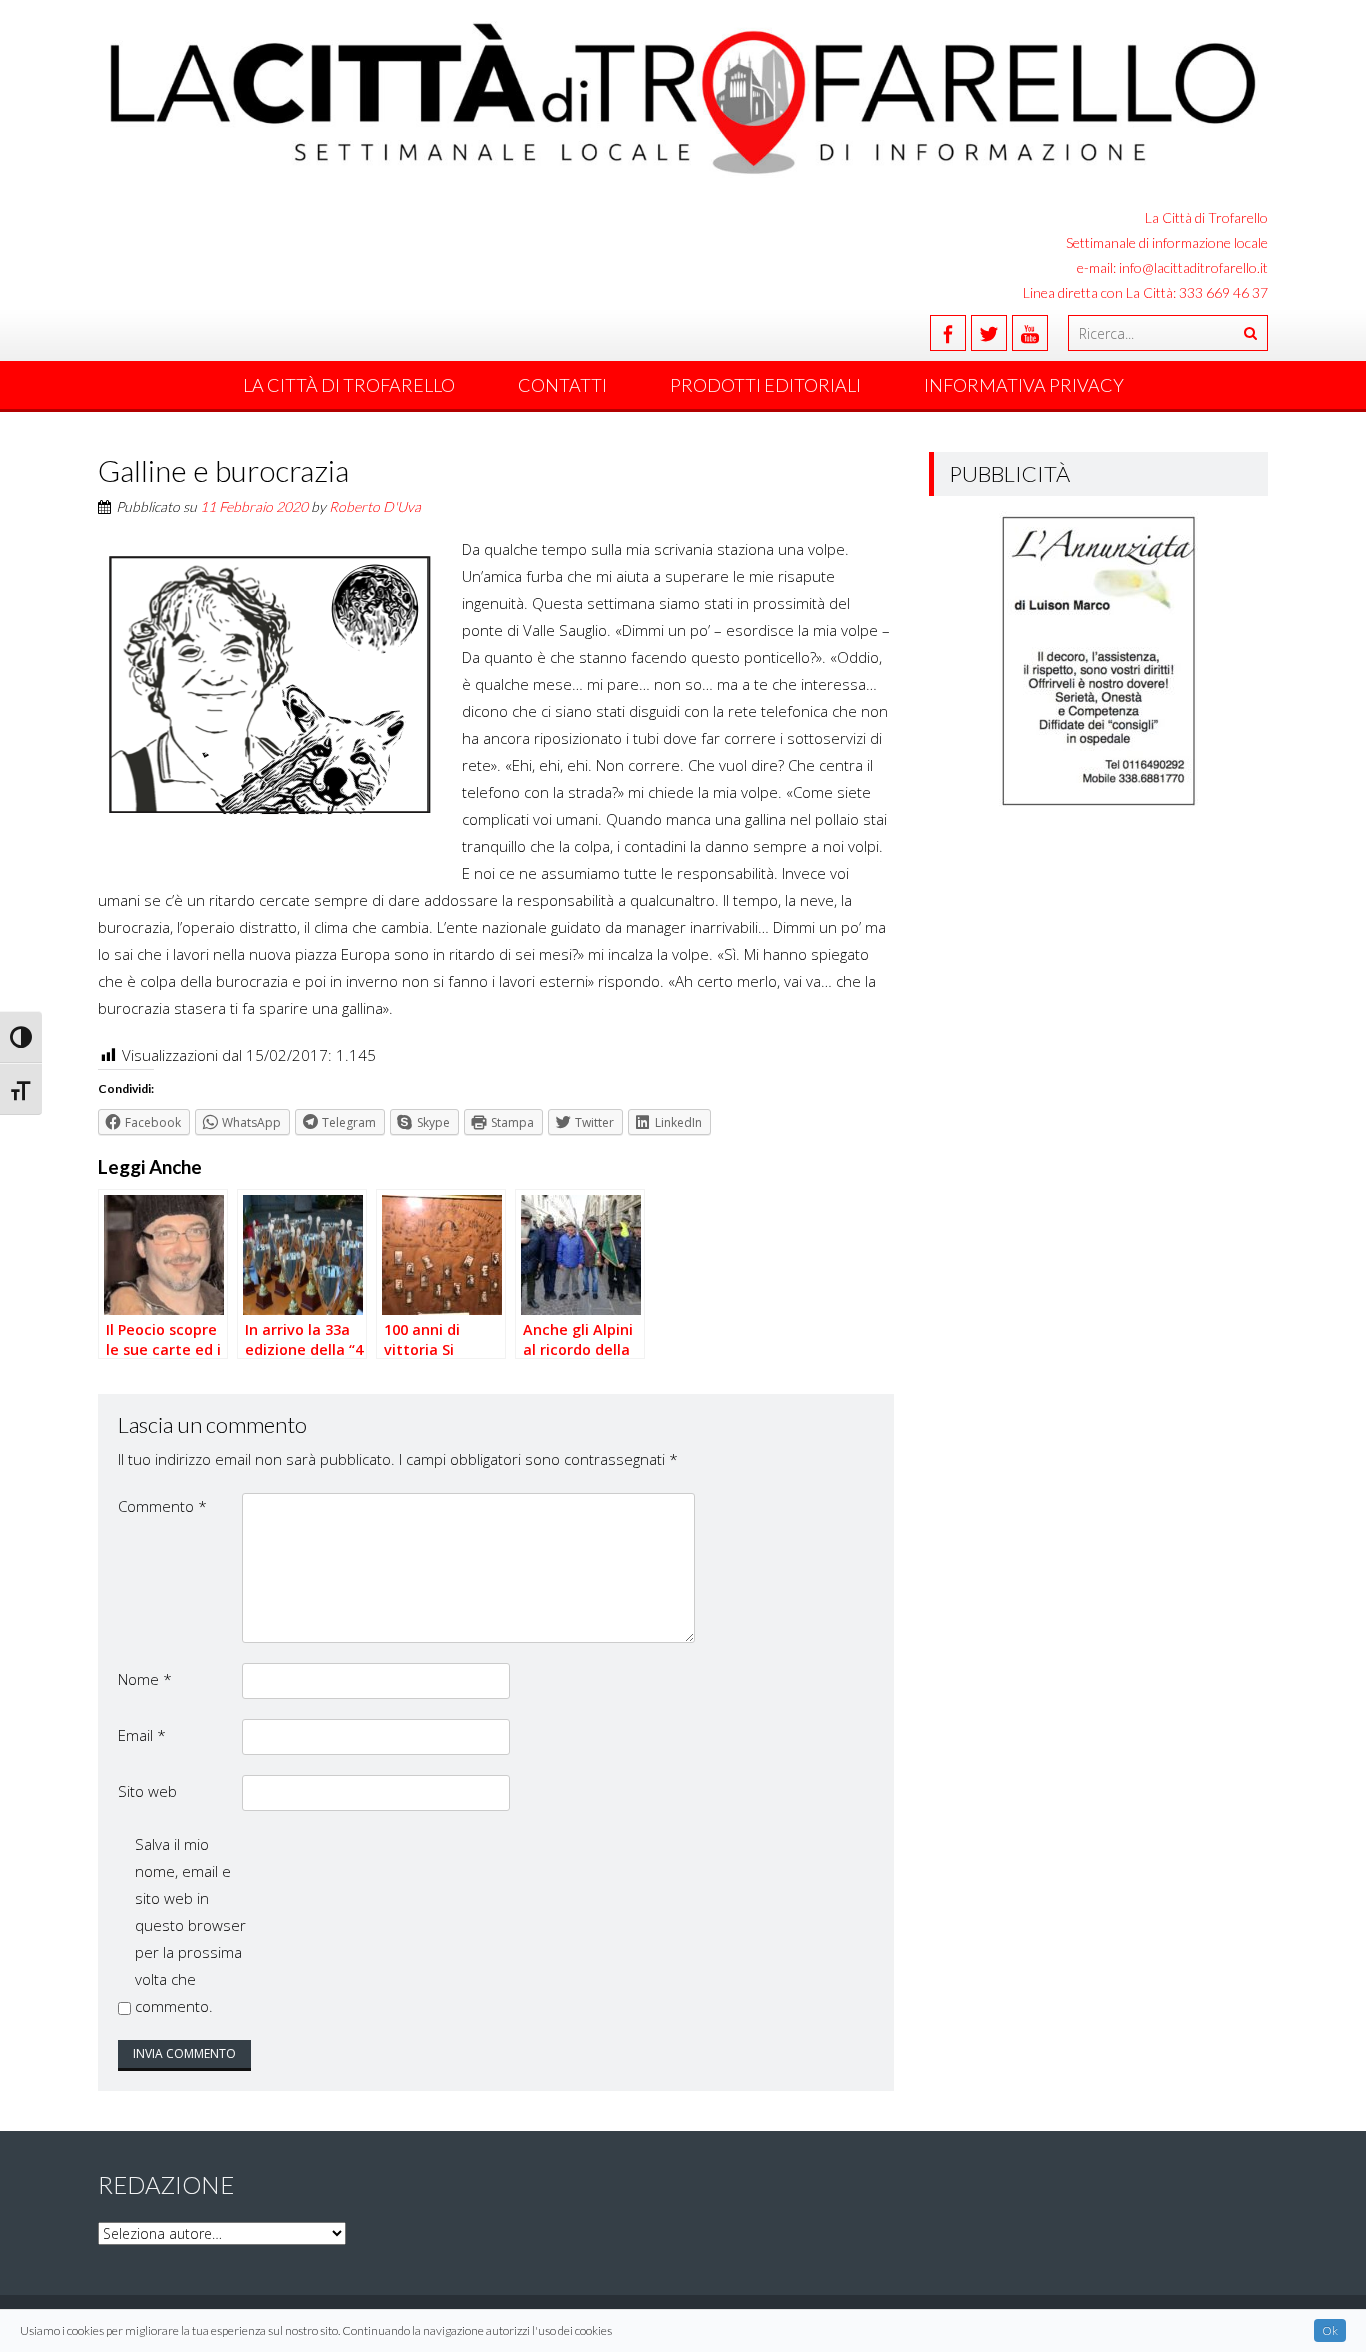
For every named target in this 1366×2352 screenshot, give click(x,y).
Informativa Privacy (1024, 385)
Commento (162, 1506)
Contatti (562, 385)
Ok (1330, 2330)
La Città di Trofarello (349, 385)
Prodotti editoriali (765, 385)
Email (142, 1735)
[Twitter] (989, 333)
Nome (145, 1679)
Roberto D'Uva (375, 506)
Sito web (147, 1791)
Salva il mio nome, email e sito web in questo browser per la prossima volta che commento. (190, 1925)
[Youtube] (1030, 333)
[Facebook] (948, 333)
